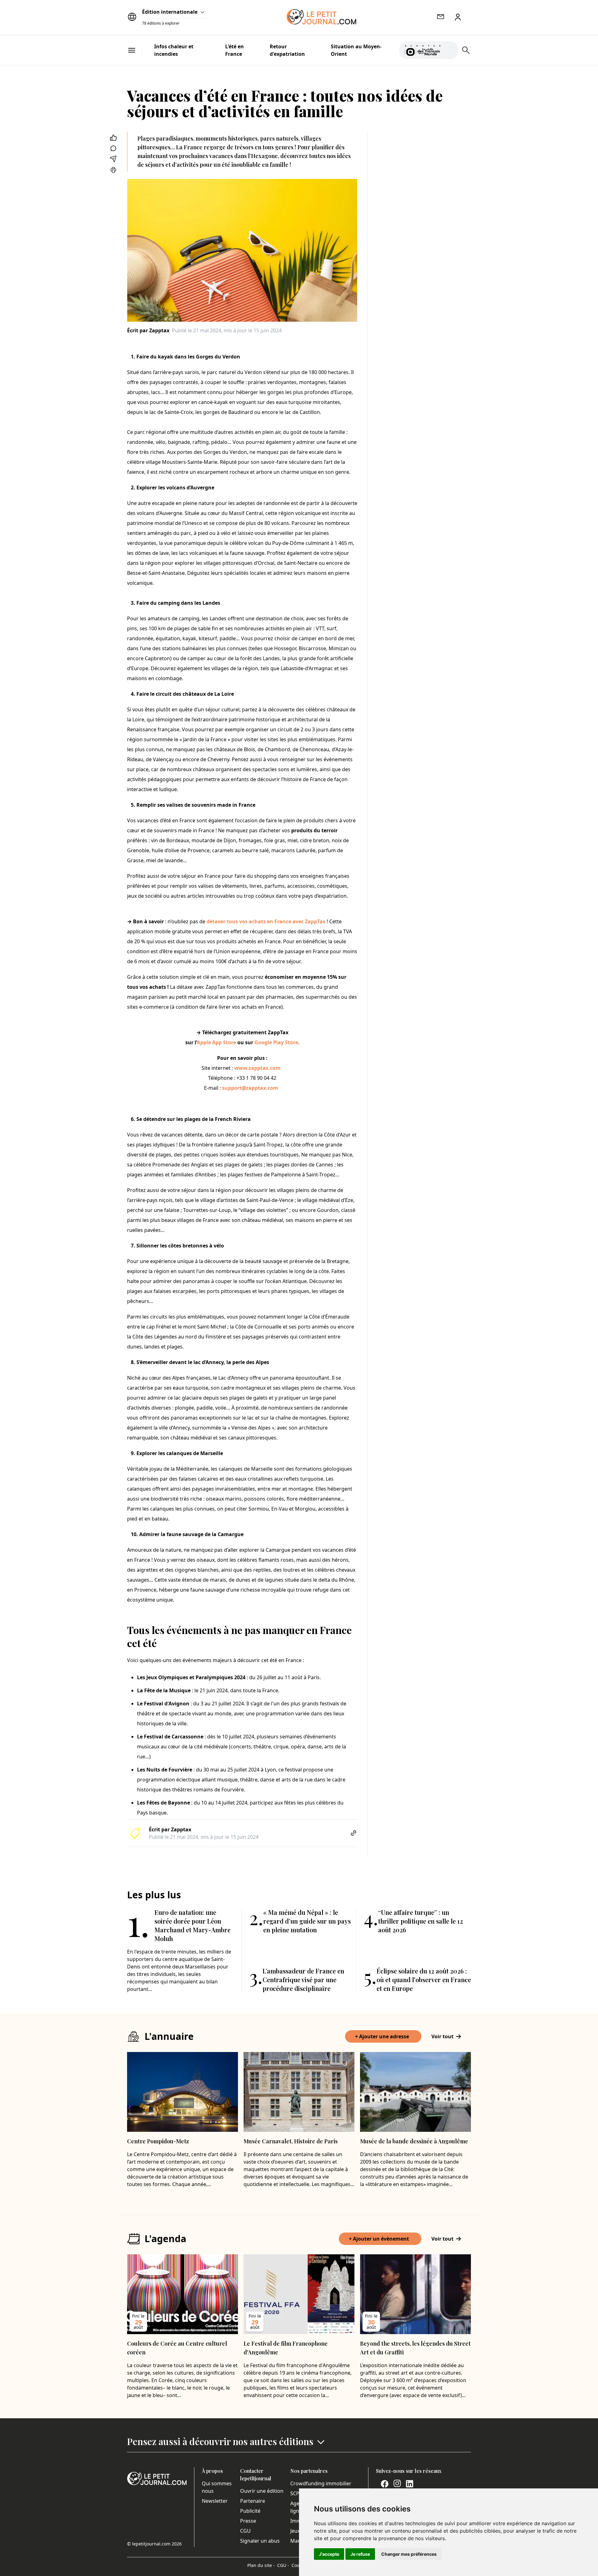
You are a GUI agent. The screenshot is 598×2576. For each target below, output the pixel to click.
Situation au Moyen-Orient (356, 50)
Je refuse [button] (360, 2554)
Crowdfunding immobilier (321, 2483)
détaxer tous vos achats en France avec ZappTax (266, 921)
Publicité (250, 2511)
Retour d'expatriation (287, 50)
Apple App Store (216, 1042)
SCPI (296, 2493)
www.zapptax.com (257, 1068)
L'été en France (235, 50)
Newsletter (215, 2501)
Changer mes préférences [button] (409, 2554)
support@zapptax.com (250, 1088)
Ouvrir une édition (262, 2491)
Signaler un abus (260, 2541)
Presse (248, 2521)
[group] (450, 49)
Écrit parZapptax (148, 330)
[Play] (450, 50)
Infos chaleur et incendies (174, 50)
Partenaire (253, 2501)
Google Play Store (276, 1042)
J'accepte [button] (329, 2554)
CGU (245, 2531)
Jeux (295, 2531)
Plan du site (261, 2565)
